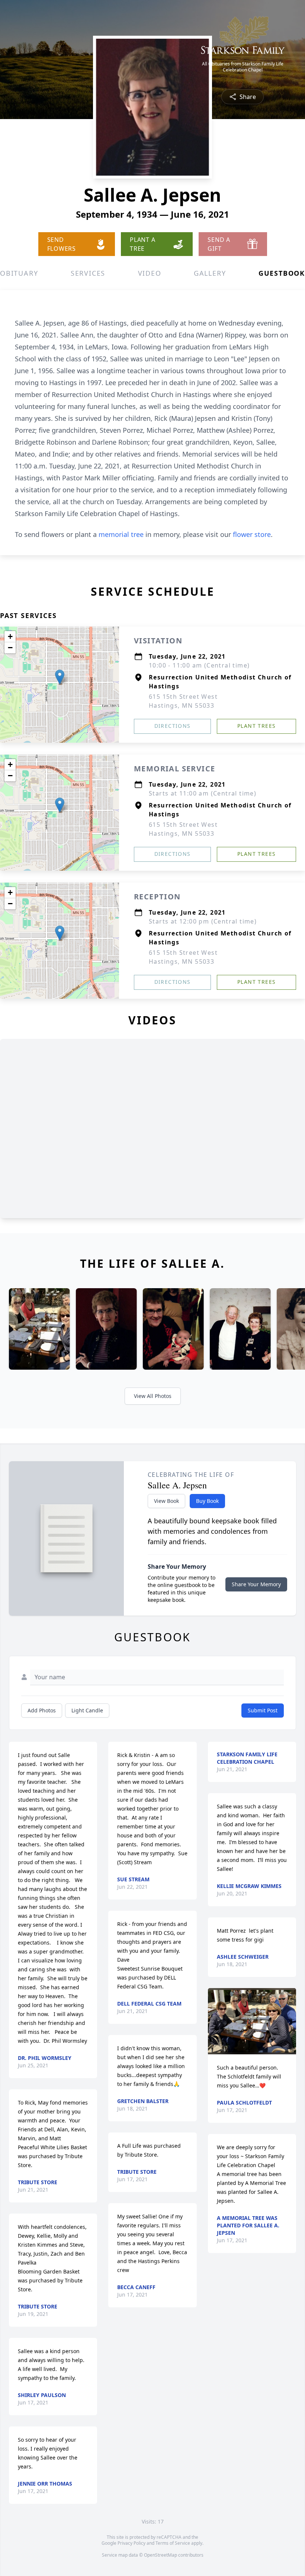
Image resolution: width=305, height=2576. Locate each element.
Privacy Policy (131, 2543)
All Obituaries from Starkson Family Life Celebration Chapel (243, 67)
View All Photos (153, 1396)
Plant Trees (256, 726)
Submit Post (263, 1710)
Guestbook (282, 273)
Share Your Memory (256, 1584)
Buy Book (207, 1501)
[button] (60, 677)
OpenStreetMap (160, 2555)
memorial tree (121, 534)
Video (150, 273)
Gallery (210, 273)
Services (88, 273)
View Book (166, 1501)
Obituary (19, 273)
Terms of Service (173, 2543)
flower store (252, 534)
